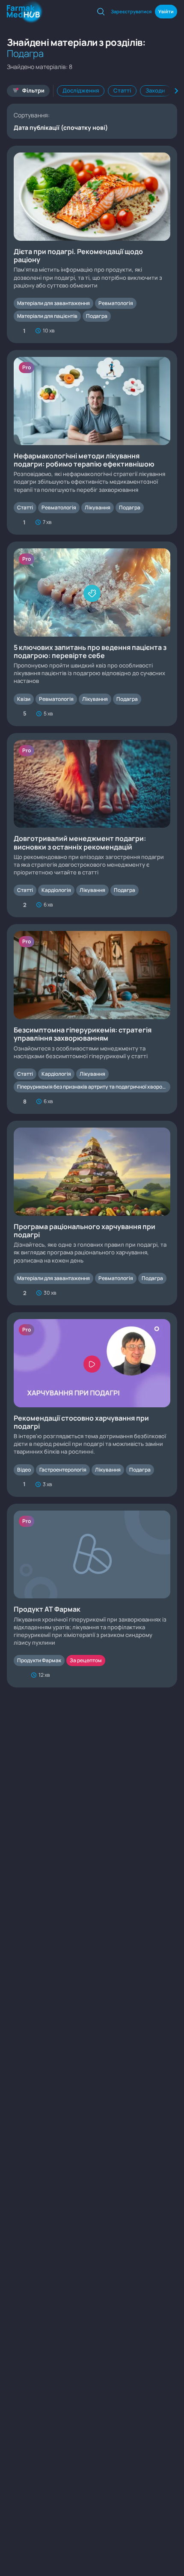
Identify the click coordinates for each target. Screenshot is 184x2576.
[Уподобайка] (18, 1675)
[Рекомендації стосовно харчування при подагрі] (92, 1405)
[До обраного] (166, 331)
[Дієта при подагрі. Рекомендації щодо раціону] (92, 244)
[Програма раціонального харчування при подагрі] (92, 1213)
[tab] (81, 91)
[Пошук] (101, 12)
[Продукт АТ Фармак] (92, 1596)
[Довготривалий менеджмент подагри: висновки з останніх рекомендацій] (92, 825)
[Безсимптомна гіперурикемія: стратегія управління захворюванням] (92, 1019)
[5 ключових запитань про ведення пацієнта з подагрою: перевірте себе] (92, 634)
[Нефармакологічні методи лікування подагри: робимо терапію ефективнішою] (92, 442)
